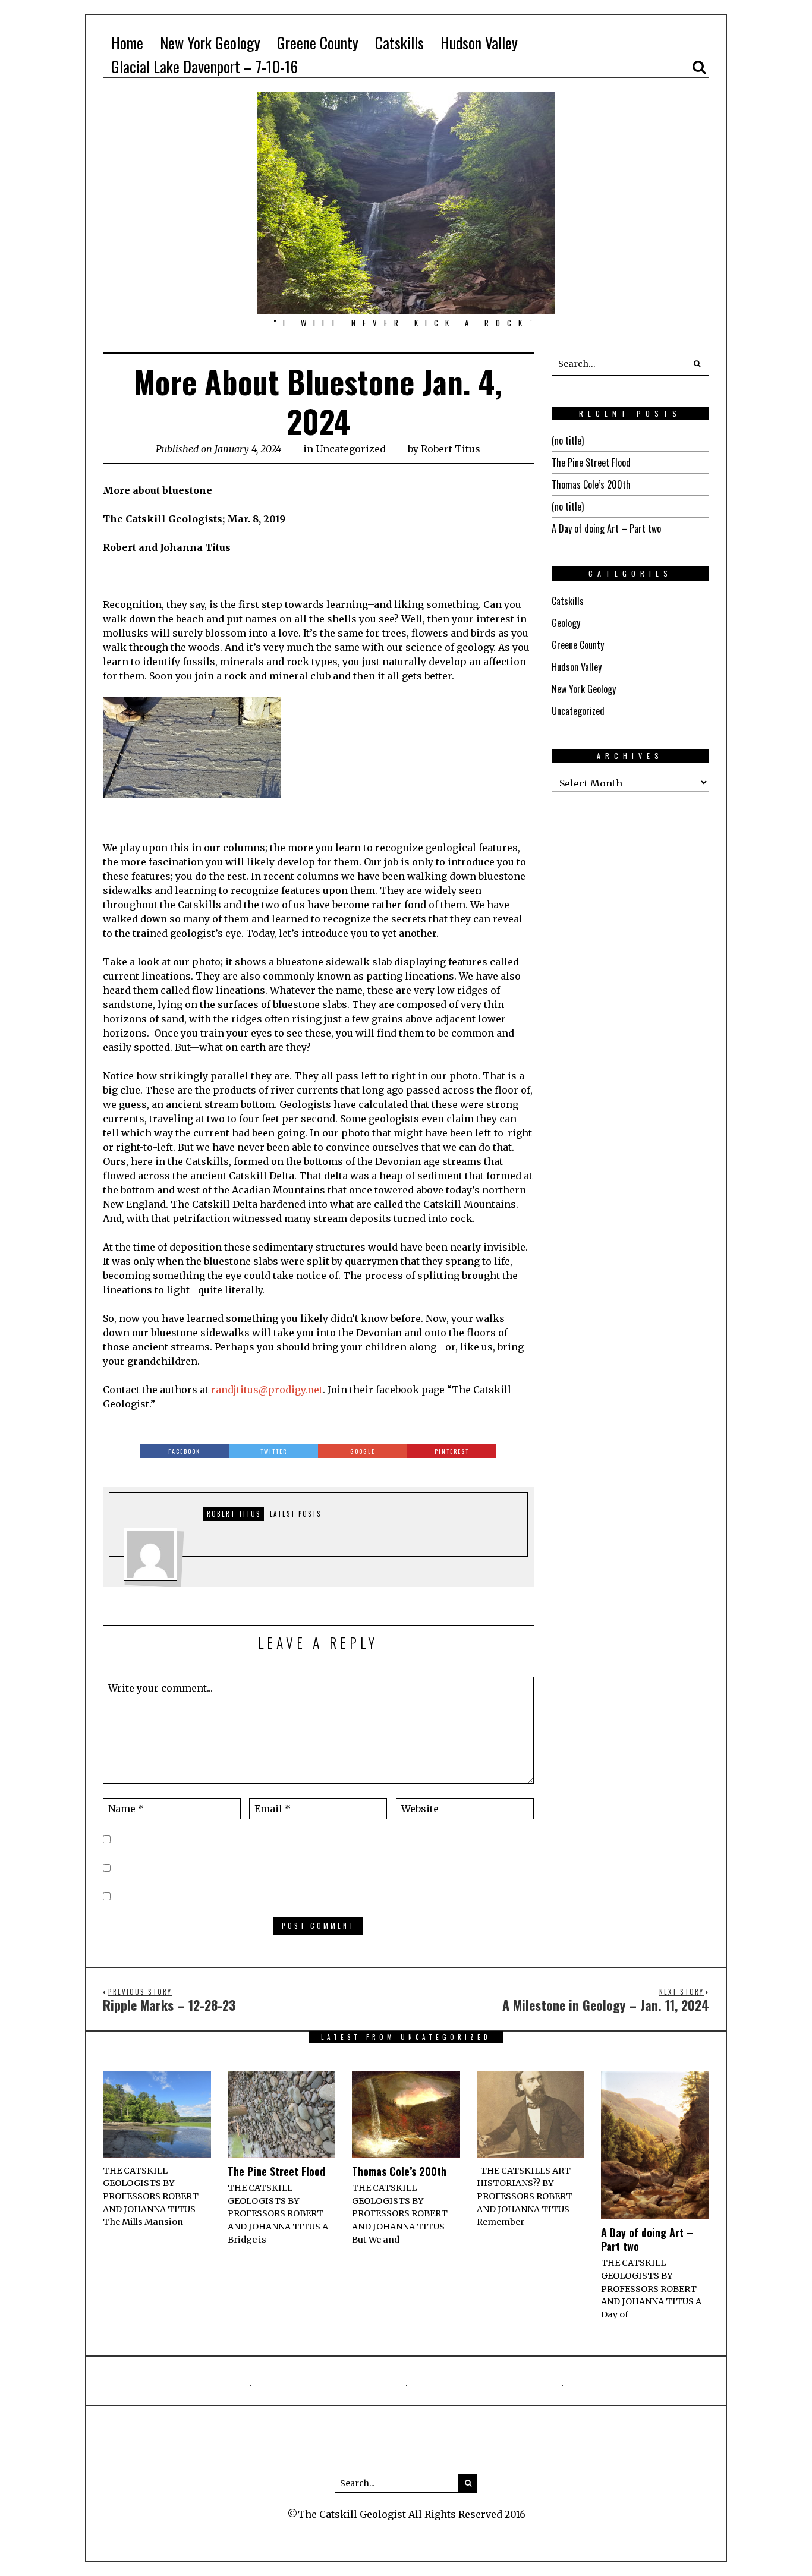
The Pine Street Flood (591, 462)
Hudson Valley (577, 667)
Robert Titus (451, 449)
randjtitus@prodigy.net (267, 1390)
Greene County (578, 645)
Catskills (568, 601)
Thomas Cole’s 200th (591, 484)
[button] (697, 364)
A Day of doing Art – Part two (606, 528)
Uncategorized (351, 449)
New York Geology (584, 689)
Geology (566, 623)
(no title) (568, 440)
